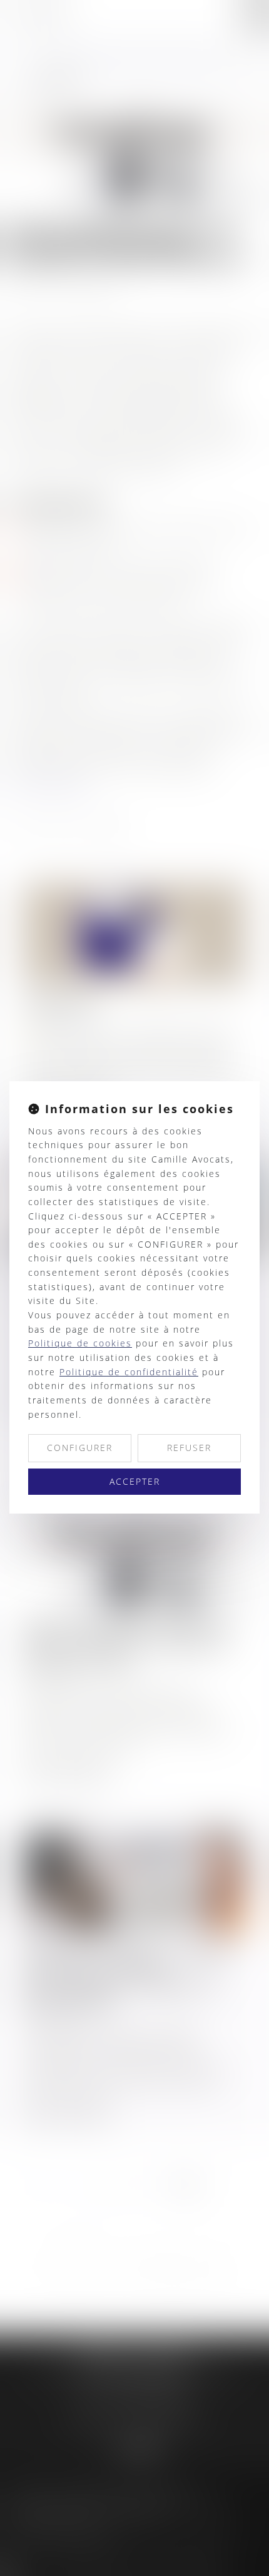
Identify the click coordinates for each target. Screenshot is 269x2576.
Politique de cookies (80, 1343)
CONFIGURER (80, 1448)
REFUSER (189, 1448)
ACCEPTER (135, 1481)
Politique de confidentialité (129, 1372)
